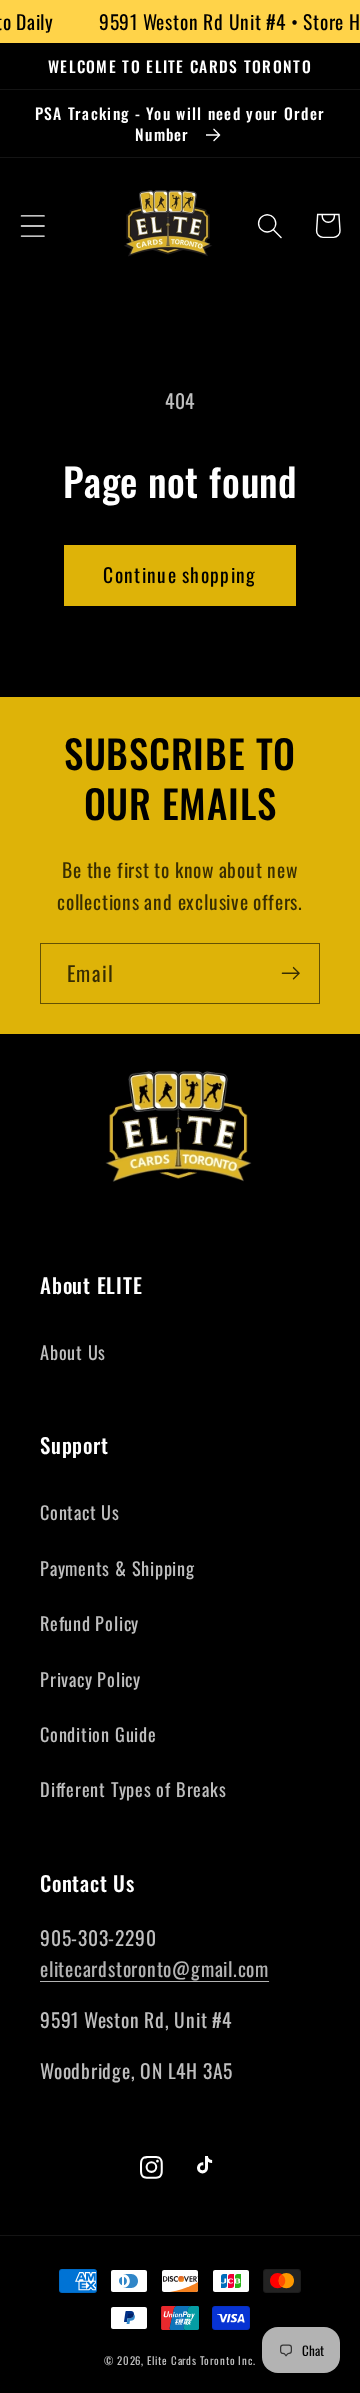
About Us (73, 1351)
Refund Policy (89, 1622)
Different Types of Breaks (133, 1788)
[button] (32, 225)
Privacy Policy (90, 1678)
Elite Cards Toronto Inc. (201, 2360)
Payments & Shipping (117, 1567)
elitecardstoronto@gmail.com (154, 1968)
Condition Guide (98, 1733)
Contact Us (80, 1511)
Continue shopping (179, 574)
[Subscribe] (290, 973)
